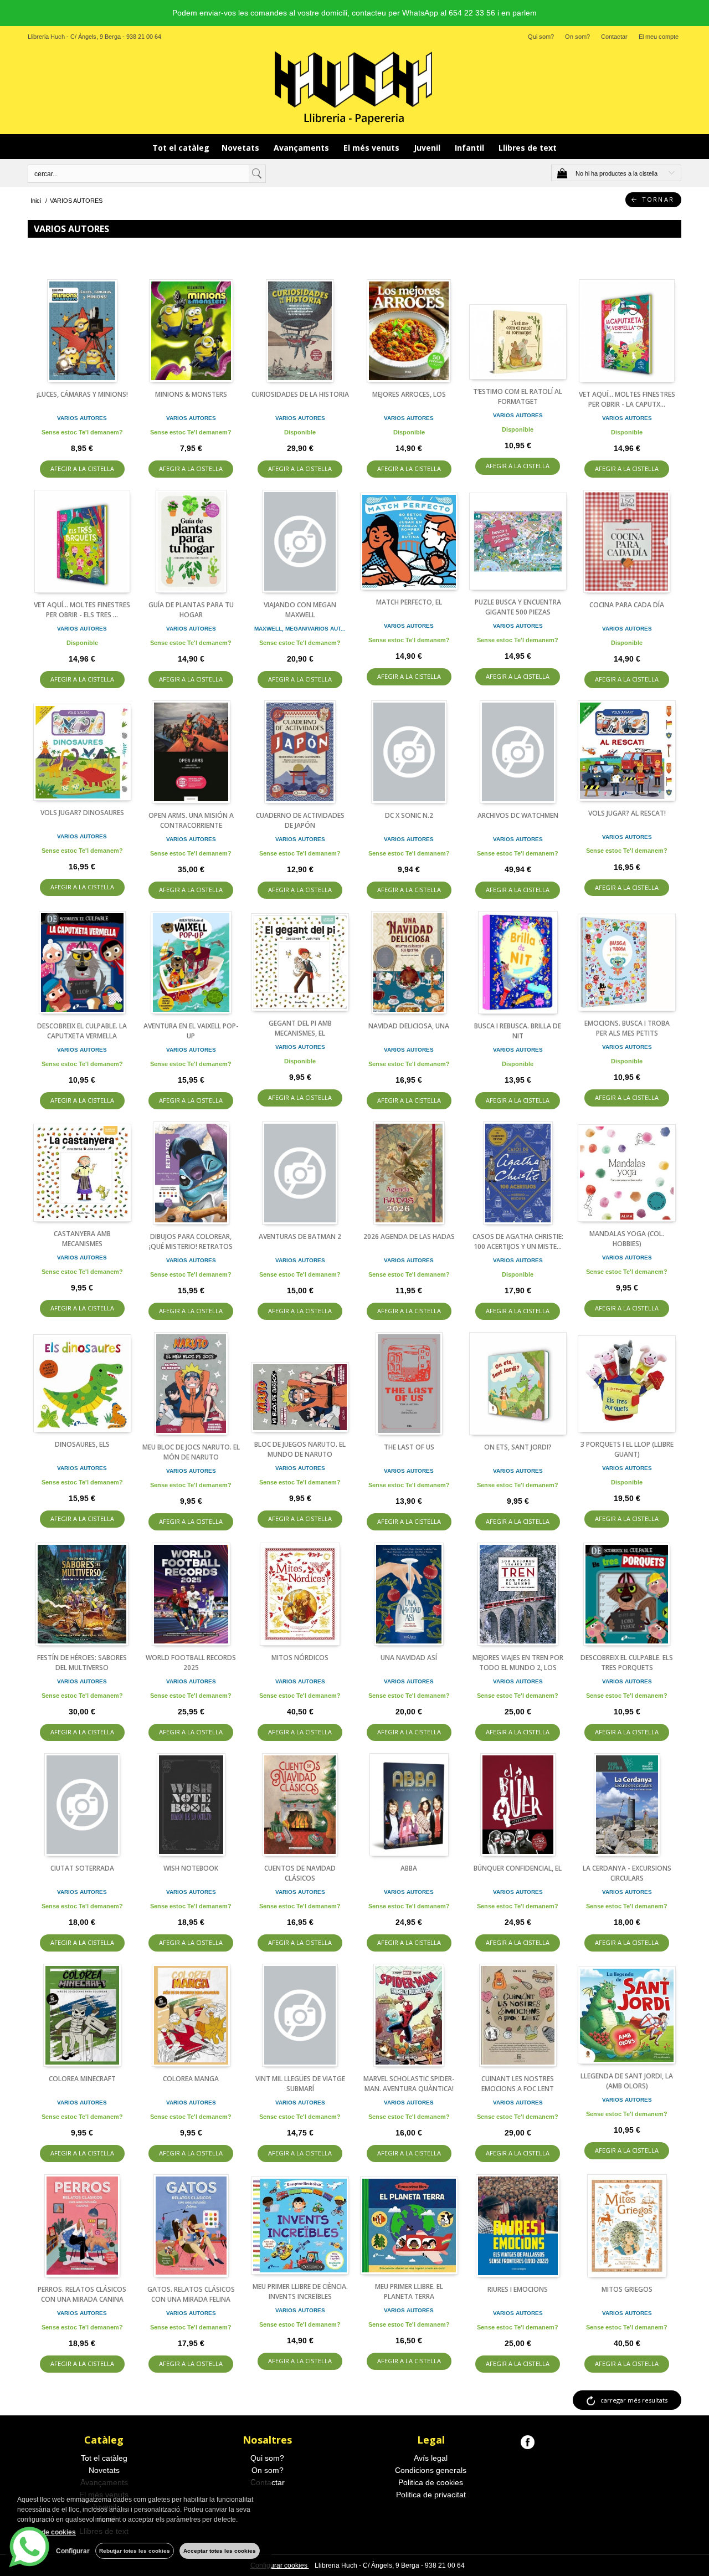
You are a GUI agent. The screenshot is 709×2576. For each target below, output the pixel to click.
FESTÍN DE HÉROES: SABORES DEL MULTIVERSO (82, 1663)
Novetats (242, 148)
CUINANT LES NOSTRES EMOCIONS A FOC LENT (518, 2084)
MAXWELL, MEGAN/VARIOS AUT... (300, 629)
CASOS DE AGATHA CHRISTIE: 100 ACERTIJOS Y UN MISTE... (518, 1241)
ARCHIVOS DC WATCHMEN (518, 815)
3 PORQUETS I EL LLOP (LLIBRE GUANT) (627, 1449)
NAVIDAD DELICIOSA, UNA (409, 1026)
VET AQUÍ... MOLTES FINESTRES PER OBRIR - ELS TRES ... (82, 610)
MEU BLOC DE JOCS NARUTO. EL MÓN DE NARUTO (191, 1452)
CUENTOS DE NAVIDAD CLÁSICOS (300, 1873)
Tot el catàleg (181, 148)
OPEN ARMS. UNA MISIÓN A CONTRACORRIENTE (191, 820)
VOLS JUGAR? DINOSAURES (82, 813)
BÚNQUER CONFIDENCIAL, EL (518, 1868)
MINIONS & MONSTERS (191, 394)
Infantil (471, 148)
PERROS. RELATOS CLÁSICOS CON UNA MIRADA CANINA (82, 2294)
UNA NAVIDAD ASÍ (409, 1658)
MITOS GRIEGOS (627, 2289)
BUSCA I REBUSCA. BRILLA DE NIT (518, 1031)
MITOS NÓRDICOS (300, 1658)
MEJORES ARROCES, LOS (409, 394)
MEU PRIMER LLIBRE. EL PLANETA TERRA (409, 2291)
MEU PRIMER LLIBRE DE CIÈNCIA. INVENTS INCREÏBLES (300, 2291)
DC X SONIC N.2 (409, 815)
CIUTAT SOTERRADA (82, 1868)
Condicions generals (431, 2470)
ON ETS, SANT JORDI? (518, 1447)
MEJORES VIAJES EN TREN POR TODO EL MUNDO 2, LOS (518, 1663)
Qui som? (541, 37)
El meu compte (659, 37)
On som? (577, 37)
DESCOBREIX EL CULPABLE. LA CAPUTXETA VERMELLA (82, 1031)
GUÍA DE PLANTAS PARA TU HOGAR (191, 610)
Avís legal (431, 2458)
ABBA (409, 1868)
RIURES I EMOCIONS (518, 2289)
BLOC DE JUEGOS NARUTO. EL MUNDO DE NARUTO (300, 1449)
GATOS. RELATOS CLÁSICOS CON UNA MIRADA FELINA (191, 2294)
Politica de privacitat (431, 2495)
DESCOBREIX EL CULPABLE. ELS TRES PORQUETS (627, 1663)
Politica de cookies (431, 2482)
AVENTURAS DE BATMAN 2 (300, 1236)
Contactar (614, 37)
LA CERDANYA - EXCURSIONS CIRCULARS (627, 1873)
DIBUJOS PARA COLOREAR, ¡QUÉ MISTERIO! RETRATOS (191, 1241)
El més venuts (373, 148)
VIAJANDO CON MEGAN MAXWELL (300, 610)
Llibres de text (528, 148)
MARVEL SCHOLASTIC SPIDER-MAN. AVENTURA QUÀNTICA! (409, 2084)
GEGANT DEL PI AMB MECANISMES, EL (300, 1028)
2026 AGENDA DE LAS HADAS (409, 1236)
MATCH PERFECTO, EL (409, 602)
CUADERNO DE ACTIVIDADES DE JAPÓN (300, 820)
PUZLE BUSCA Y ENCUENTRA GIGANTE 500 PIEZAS (518, 607)
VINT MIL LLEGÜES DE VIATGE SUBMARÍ (300, 2084)
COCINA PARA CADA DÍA (627, 605)
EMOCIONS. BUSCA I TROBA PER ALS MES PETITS (627, 1028)
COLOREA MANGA (191, 2079)
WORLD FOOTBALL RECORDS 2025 (191, 1663)
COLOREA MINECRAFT (82, 2079)
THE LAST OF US (409, 1447)
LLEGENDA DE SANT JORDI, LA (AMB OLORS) (627, 2081)
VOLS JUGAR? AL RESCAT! (627, 813)
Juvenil (428, 148)
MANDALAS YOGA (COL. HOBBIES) (627, 1239)
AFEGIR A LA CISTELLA (82, 468)
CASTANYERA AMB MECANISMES (82, 1239)
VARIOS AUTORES (82, 418)
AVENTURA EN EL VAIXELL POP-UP (191, 1031)
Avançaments (302, 148)
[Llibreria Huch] (354, 87)
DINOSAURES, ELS (82, 1444)
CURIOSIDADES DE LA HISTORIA (300, 394)
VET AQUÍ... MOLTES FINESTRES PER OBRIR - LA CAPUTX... (627, 399)
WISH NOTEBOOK (191, 1868)
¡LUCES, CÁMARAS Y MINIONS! (82, 394)
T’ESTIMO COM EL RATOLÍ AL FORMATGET (518, 396)
